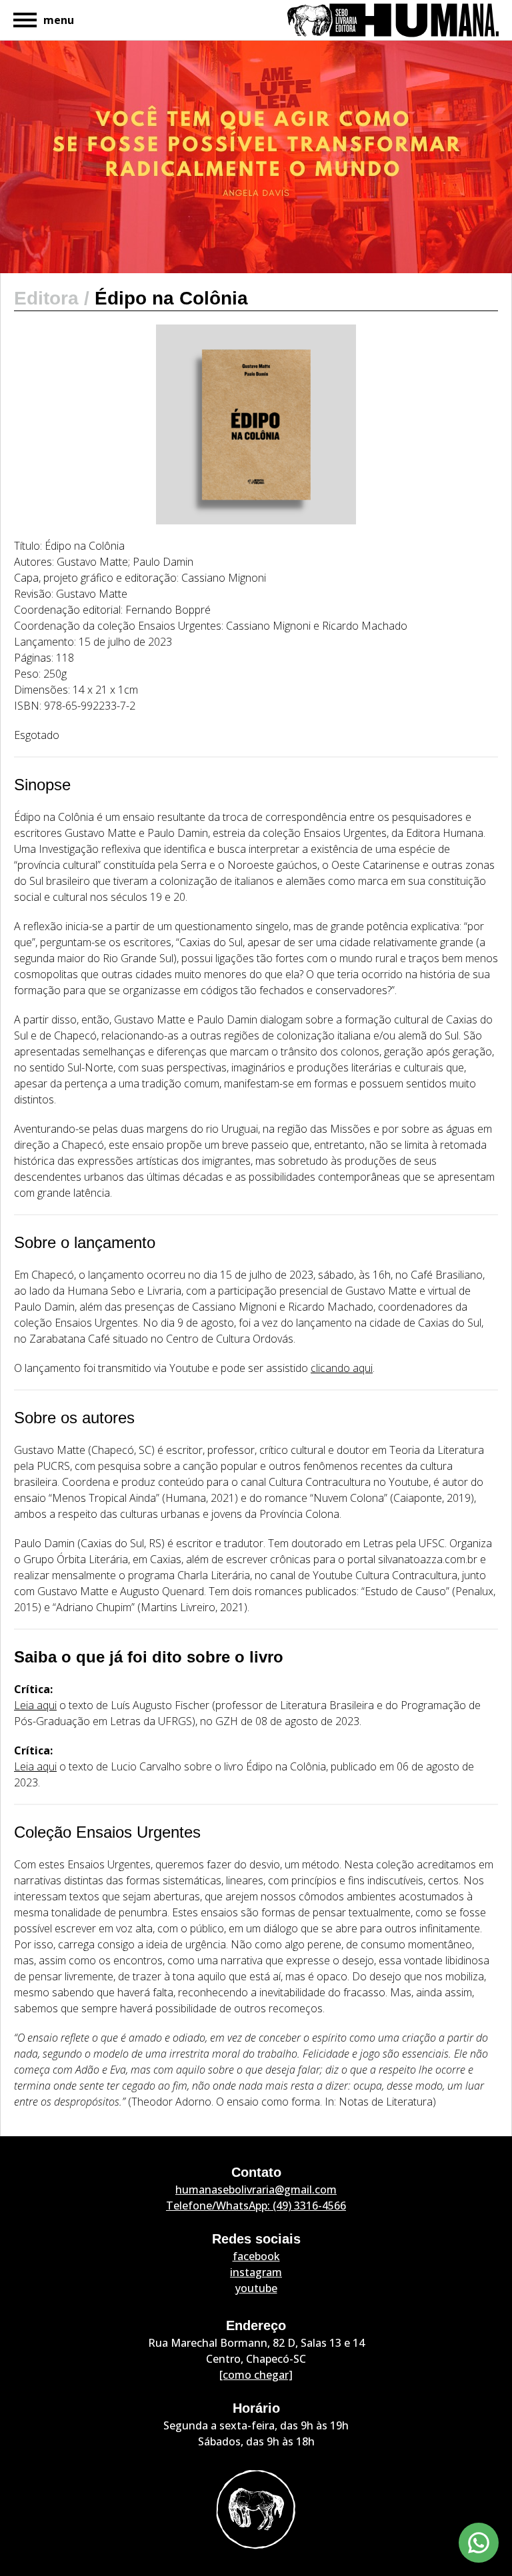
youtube (256, 2288)
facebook (256, 2256)
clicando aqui (342, 1368)
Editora (49, 298)
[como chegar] (256, 2375)
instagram (256, 2272)
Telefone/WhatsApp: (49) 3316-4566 (256, 2206)
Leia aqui (35, 1705)
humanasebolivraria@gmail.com (256, 2190)
